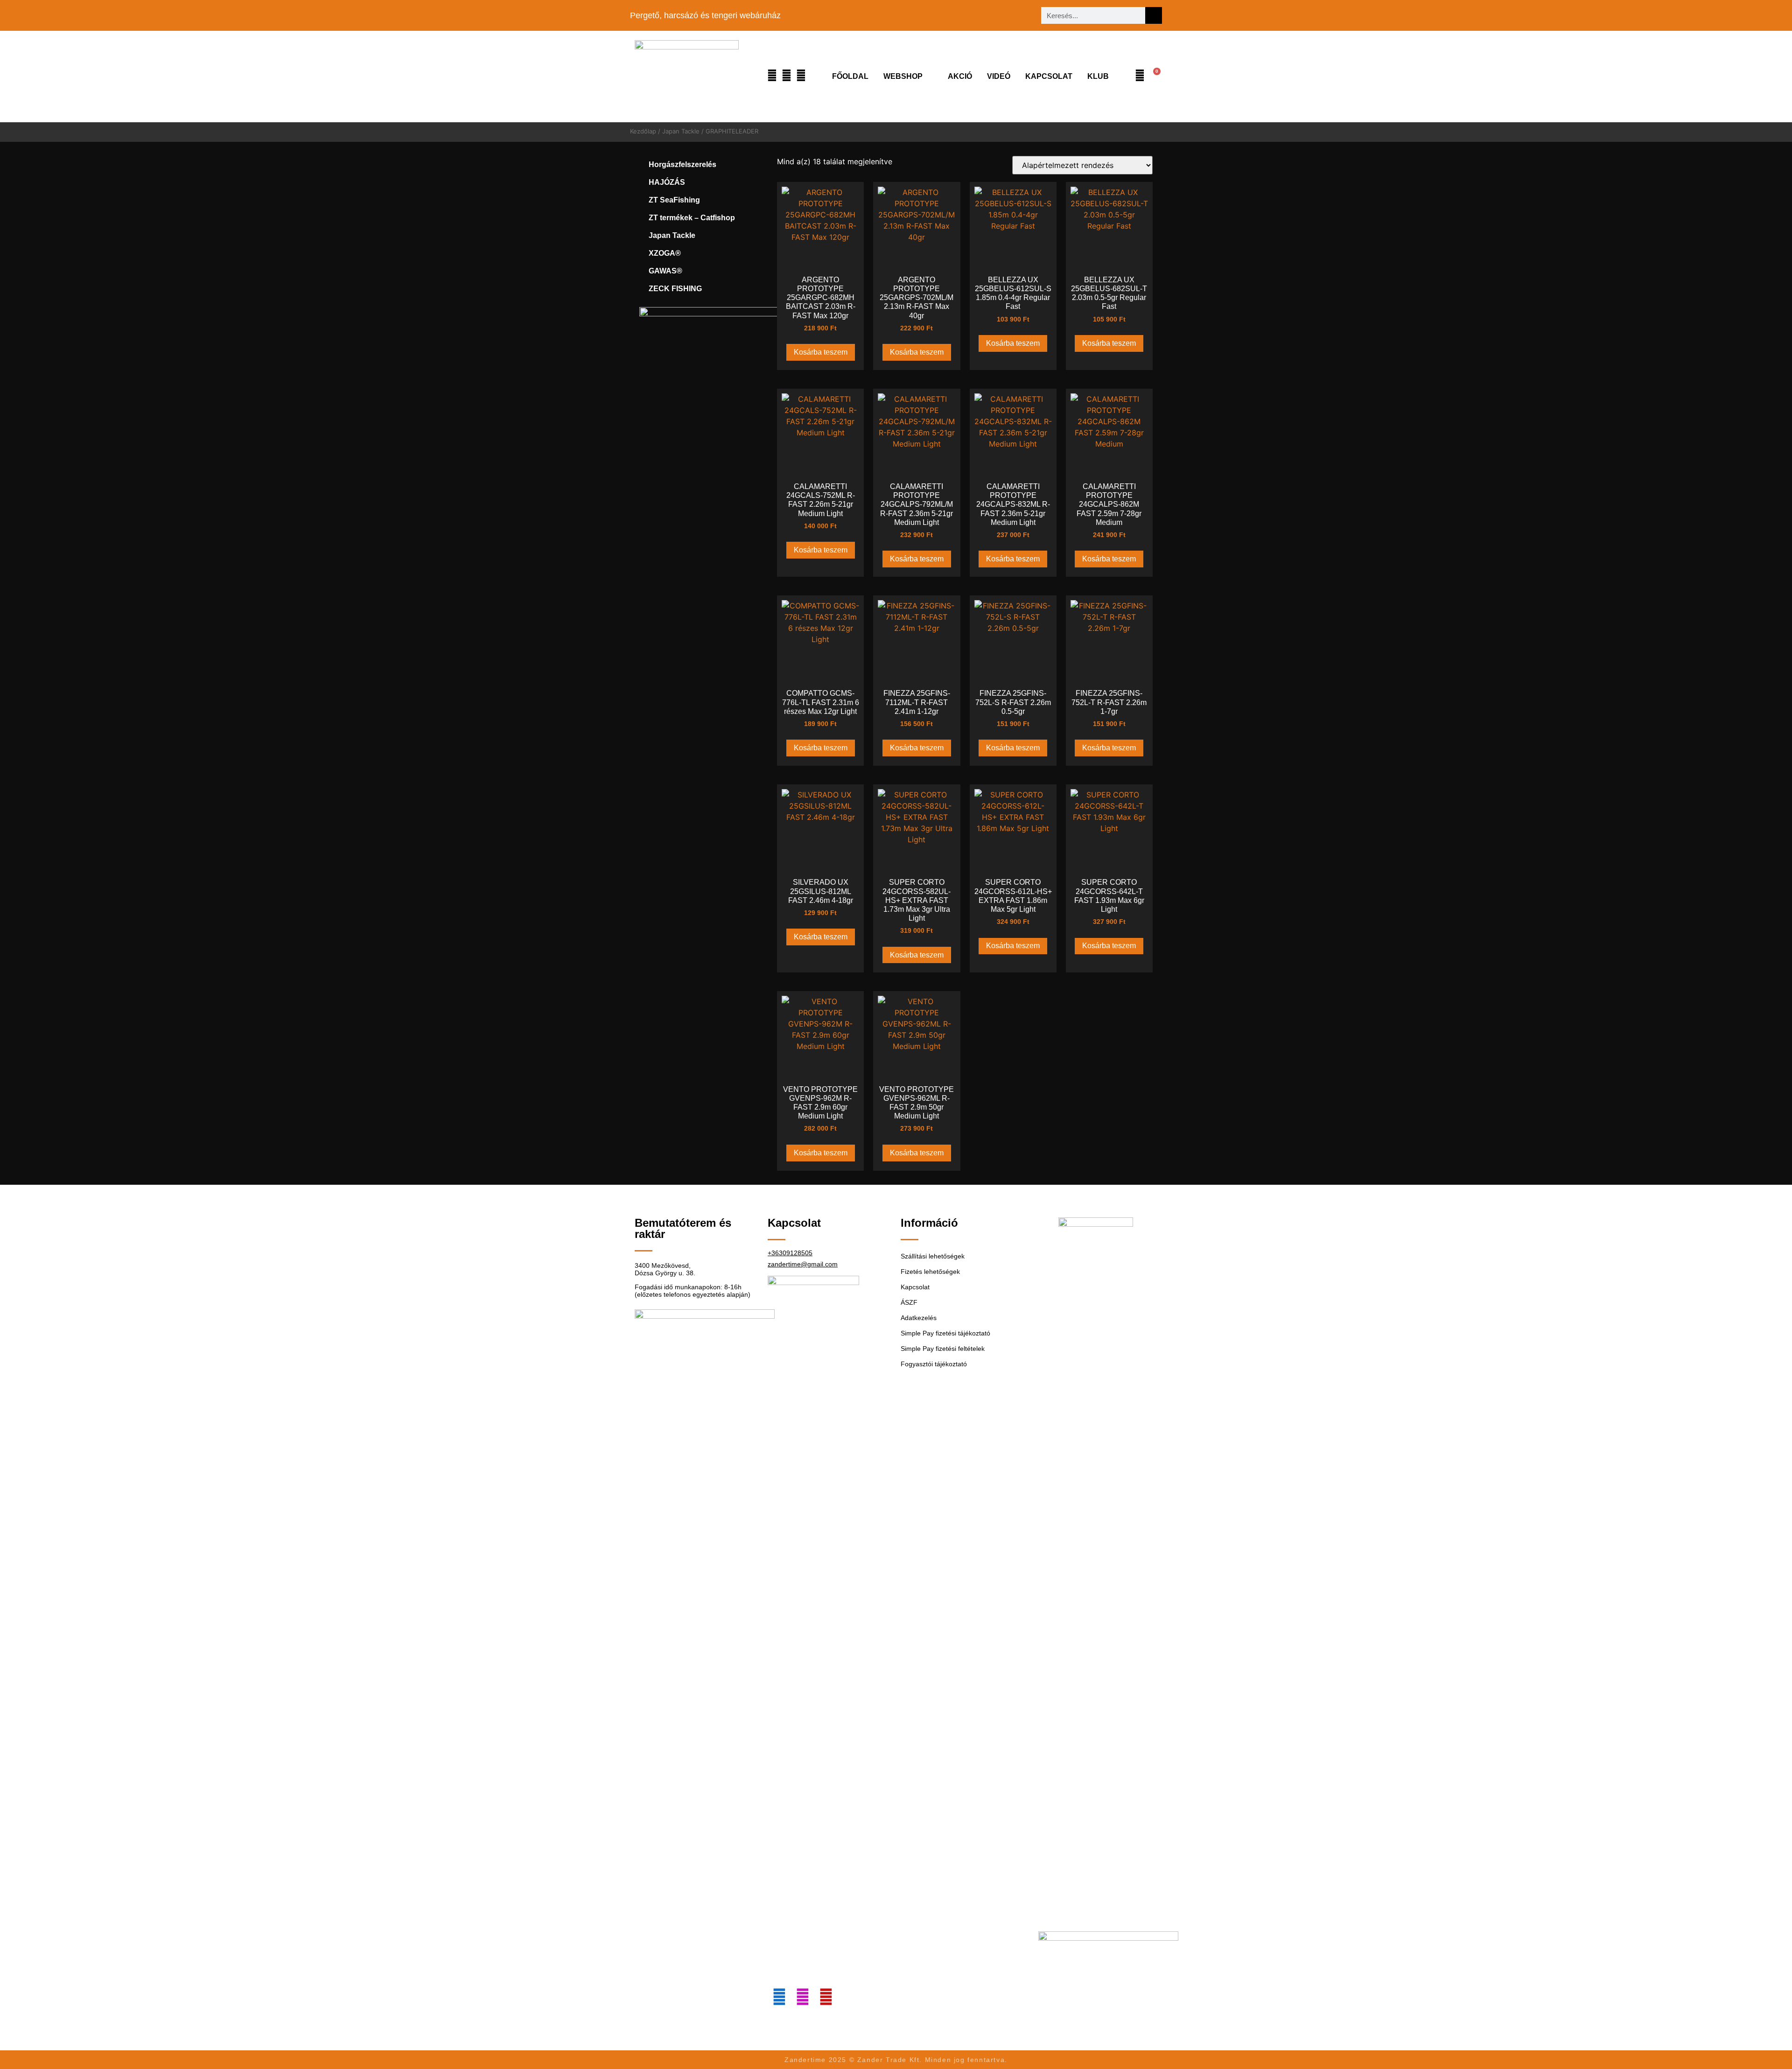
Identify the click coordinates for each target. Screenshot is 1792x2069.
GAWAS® (665, 271)
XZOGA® (665, 253)
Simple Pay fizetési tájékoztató (945, 1333)
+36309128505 (790, 1253)
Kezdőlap (643, 131)
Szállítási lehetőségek (933, 1256)
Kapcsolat (1049, 76)
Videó (999, 76)
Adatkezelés (919, 1318)
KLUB (1098, 76)
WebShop (903, 76)
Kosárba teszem (821, 352)
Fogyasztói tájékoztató (934, 1364)
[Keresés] (1154, 15)
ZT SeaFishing (674, 200)
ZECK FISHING (675, 289)
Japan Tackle (681, 131)
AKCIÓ (960, 76)
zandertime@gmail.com (803, 1264)
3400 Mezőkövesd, (663, 1265)
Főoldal (850, 76)
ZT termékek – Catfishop (692, 218)
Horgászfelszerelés (682, 164)
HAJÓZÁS (667, 182)
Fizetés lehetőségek (930, 1272)
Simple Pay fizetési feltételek (943, 1349)
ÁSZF (909, 1302)
